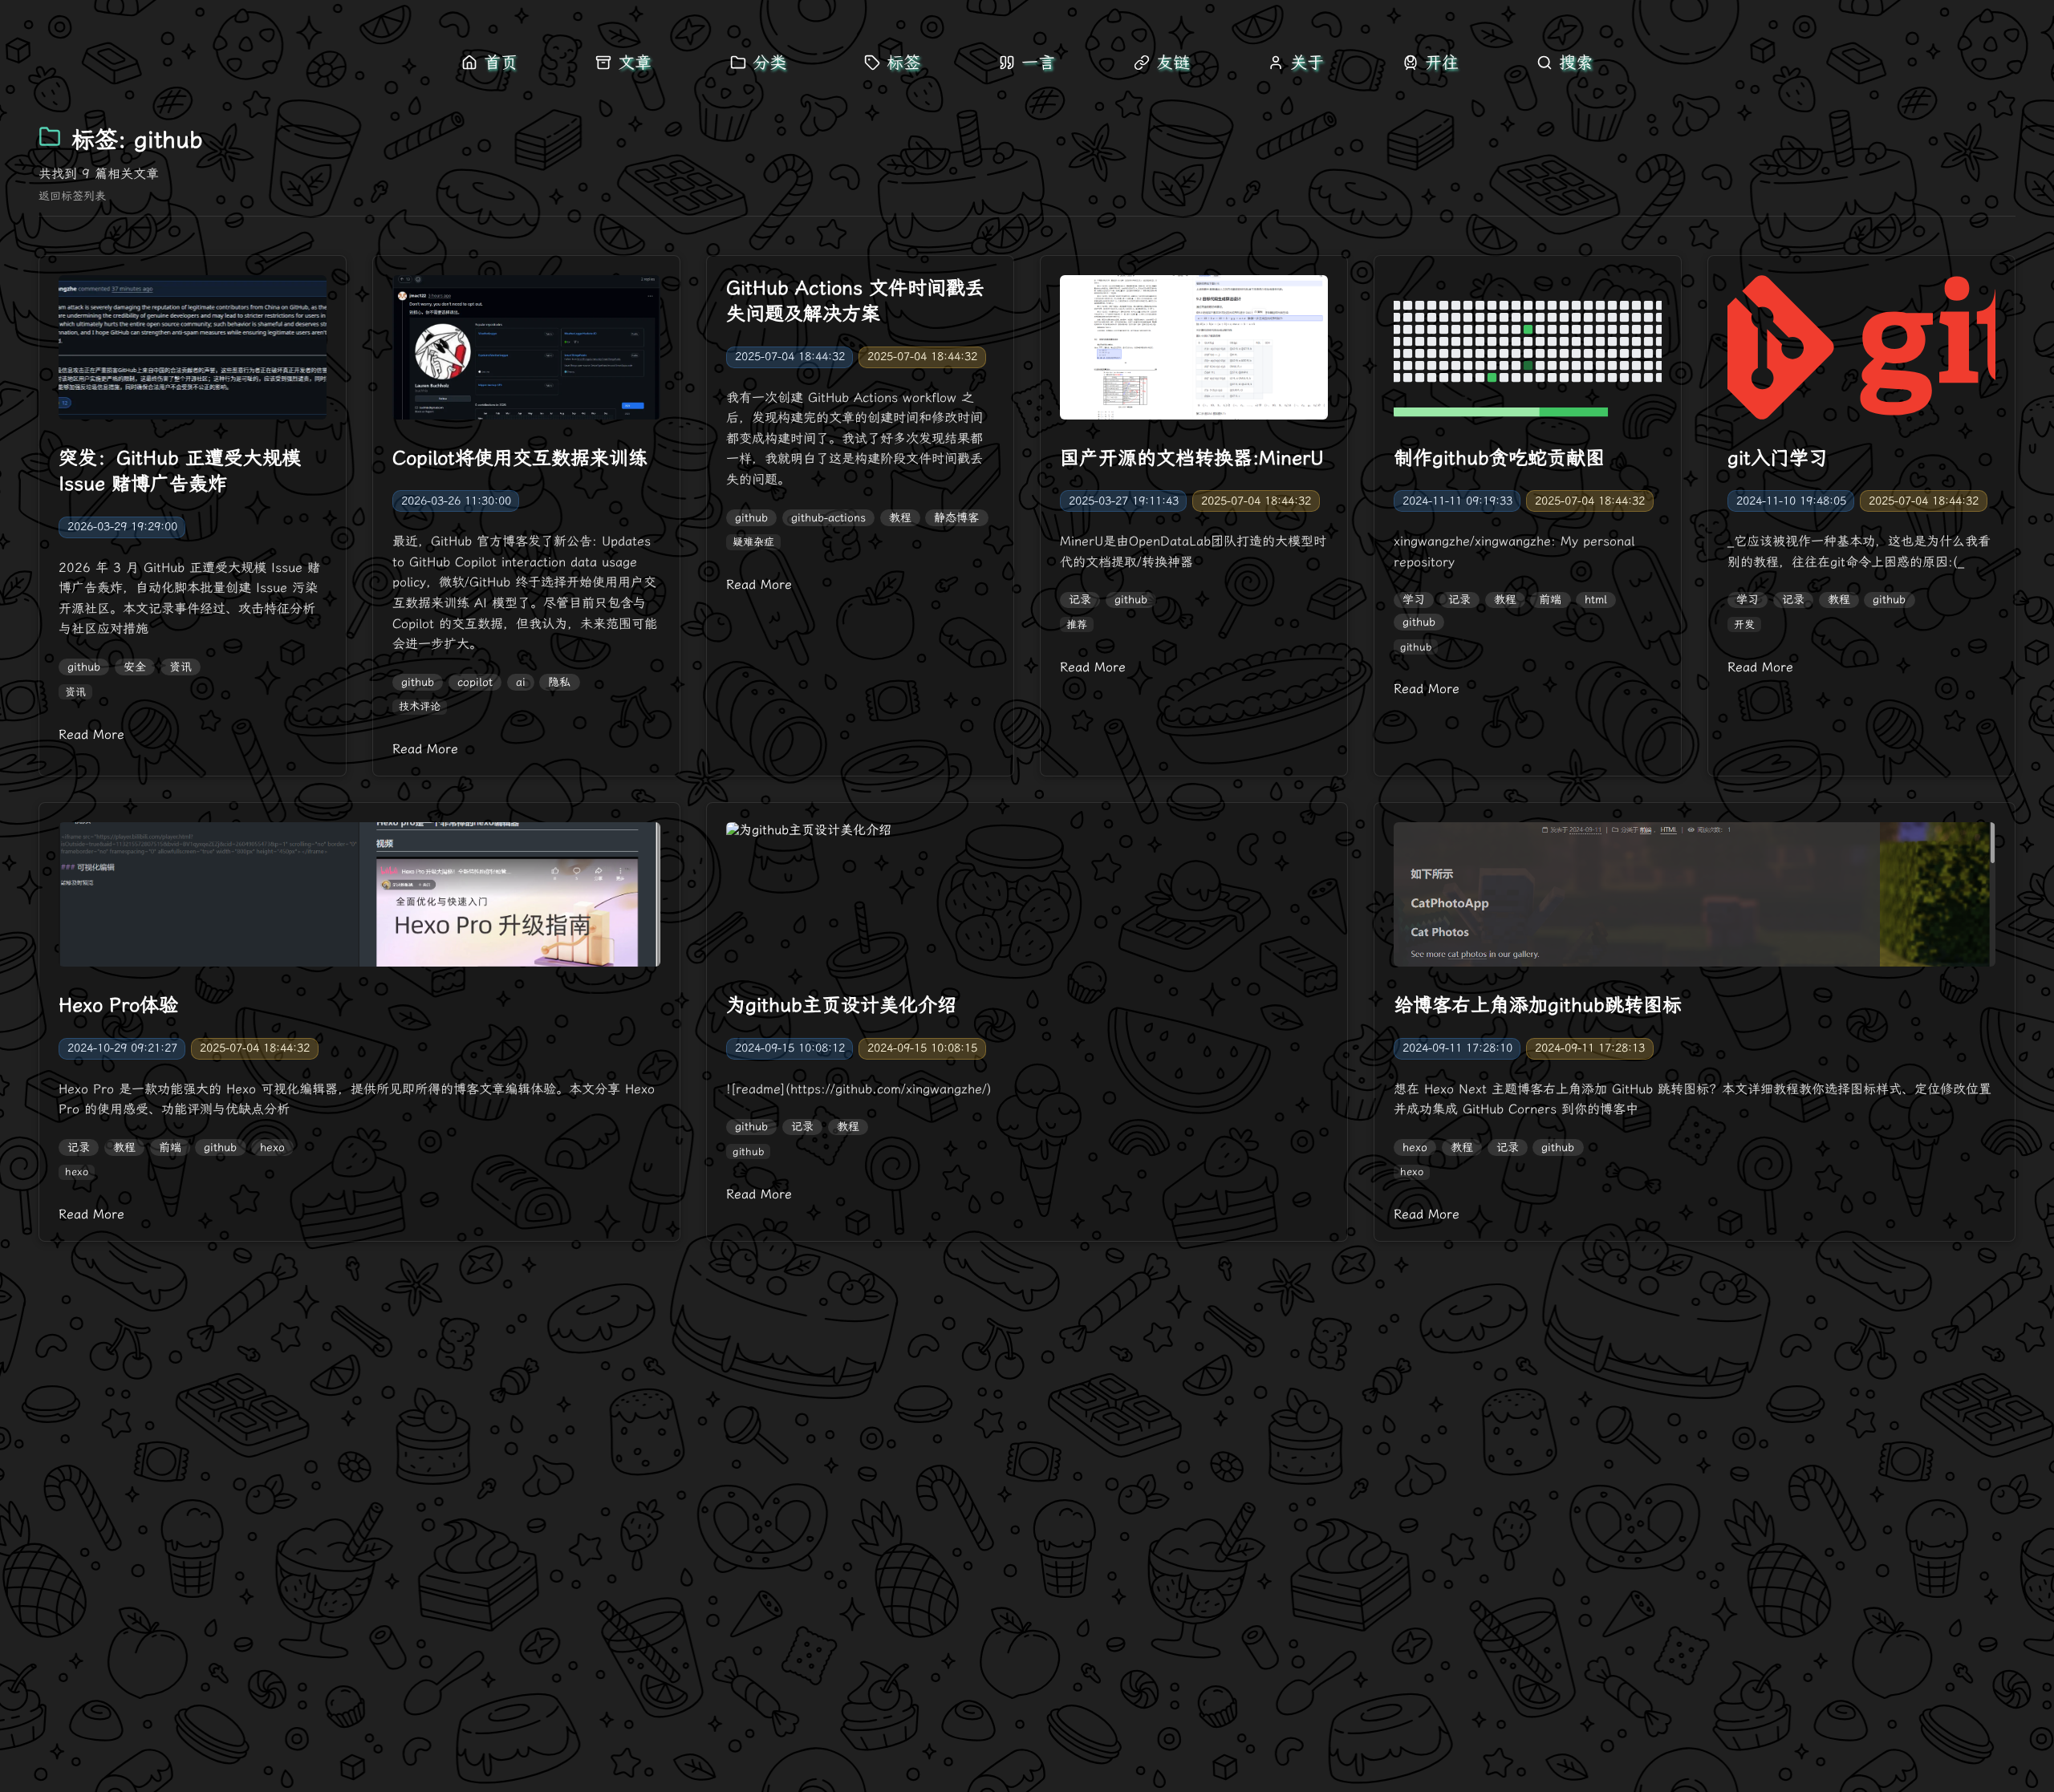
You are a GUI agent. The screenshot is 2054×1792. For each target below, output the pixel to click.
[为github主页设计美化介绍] (1027, 898)
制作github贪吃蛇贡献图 (1499, 458)
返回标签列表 (72, 196)
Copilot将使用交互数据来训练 (520, 458)
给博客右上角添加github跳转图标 (1538, 1005)
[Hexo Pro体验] (359, 898)
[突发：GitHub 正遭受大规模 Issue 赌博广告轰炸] (193, 351)
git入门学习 (1778, 458)
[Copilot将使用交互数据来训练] (526, 351)
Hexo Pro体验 (118, 1005)
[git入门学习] (1861, 351)
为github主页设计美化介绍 (841, 1005)
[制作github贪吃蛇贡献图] (1528, 351)
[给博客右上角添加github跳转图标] (1695, 898)
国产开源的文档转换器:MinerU (1192, 458)
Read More (91, 734)
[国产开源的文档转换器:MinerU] (1194, 351)
